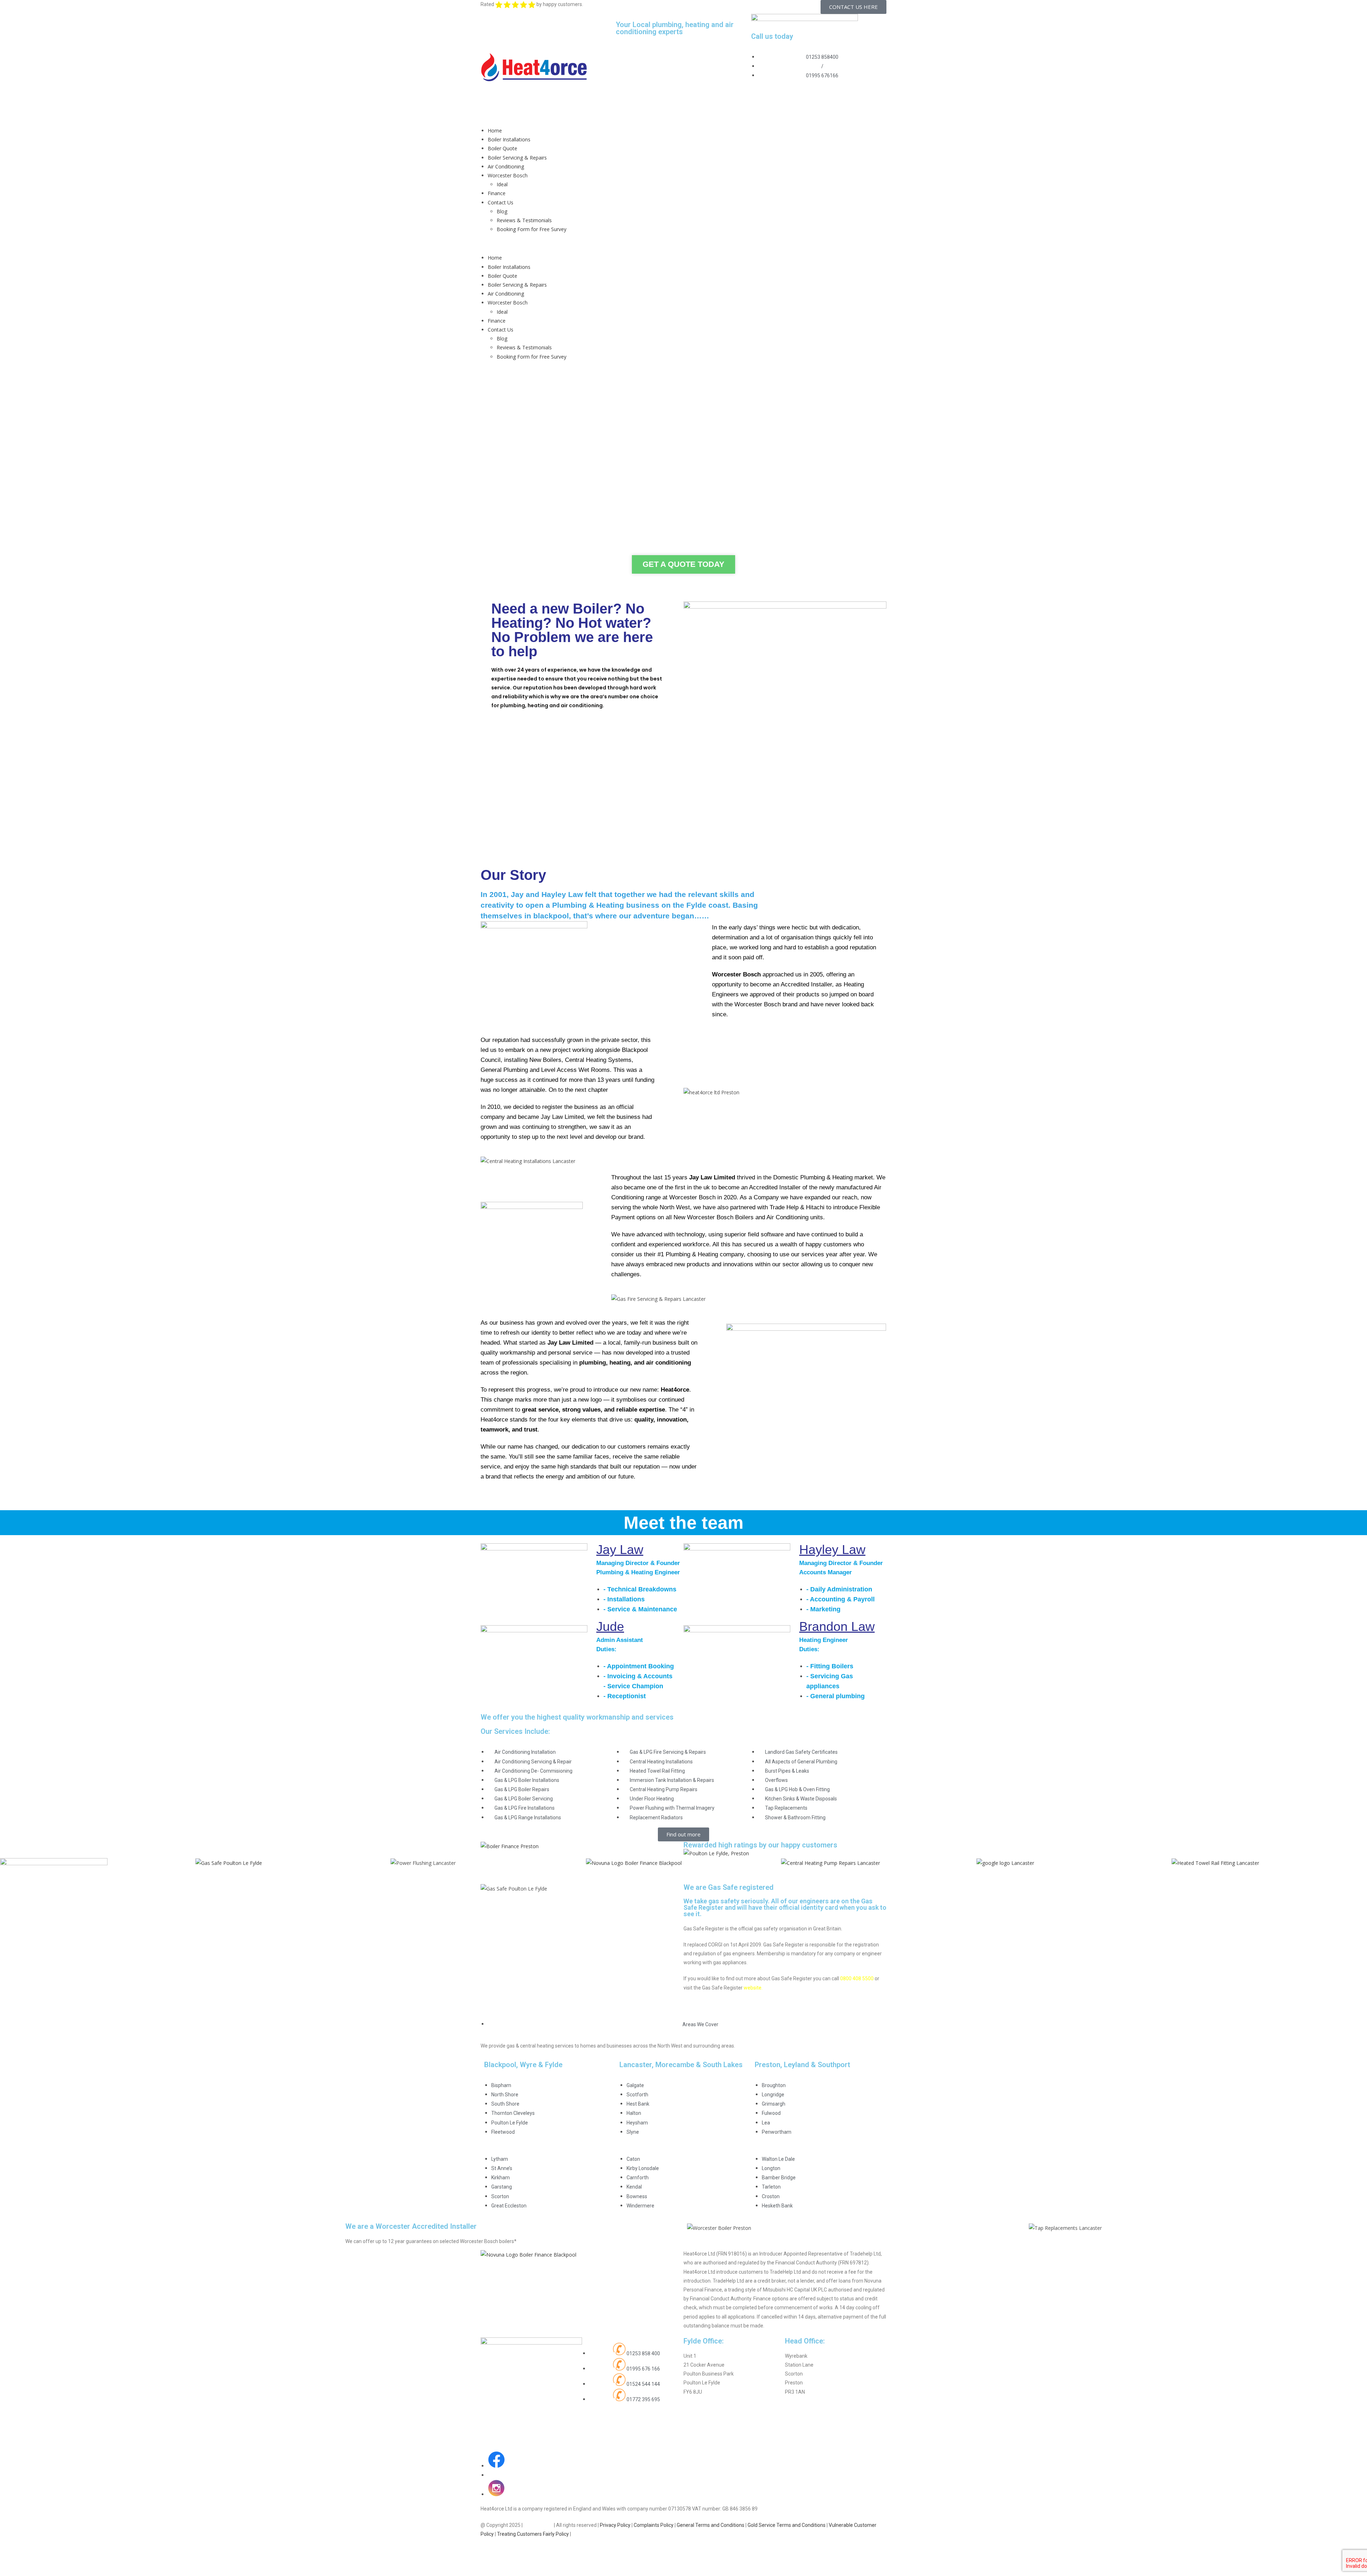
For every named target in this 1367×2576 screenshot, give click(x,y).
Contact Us (501, 202)
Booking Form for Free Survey (531, 229)
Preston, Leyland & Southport (802, 2065)
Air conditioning (836, 776)
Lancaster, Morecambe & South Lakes (681, 2065)
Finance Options (734, 776)
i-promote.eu (538, 2525)
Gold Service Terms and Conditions (787, 2525)
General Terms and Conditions (711, 2525)
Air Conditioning (506, 166)
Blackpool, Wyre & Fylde (523, 2065)
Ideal (502, 184)
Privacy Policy (615, 2525)
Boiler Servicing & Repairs (517, 158)
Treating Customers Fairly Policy (533, 2534)
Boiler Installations (509, 139)
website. (753, 1988)
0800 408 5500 (857, 1978)
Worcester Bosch (508, 175)
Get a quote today (683, 564)
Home (495, 131)
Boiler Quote (502, 148)
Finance (497, 193)
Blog (502, 211)
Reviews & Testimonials (524, 220)
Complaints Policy (654, 2525)
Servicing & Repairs (633, 776)
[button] (683, 243)
